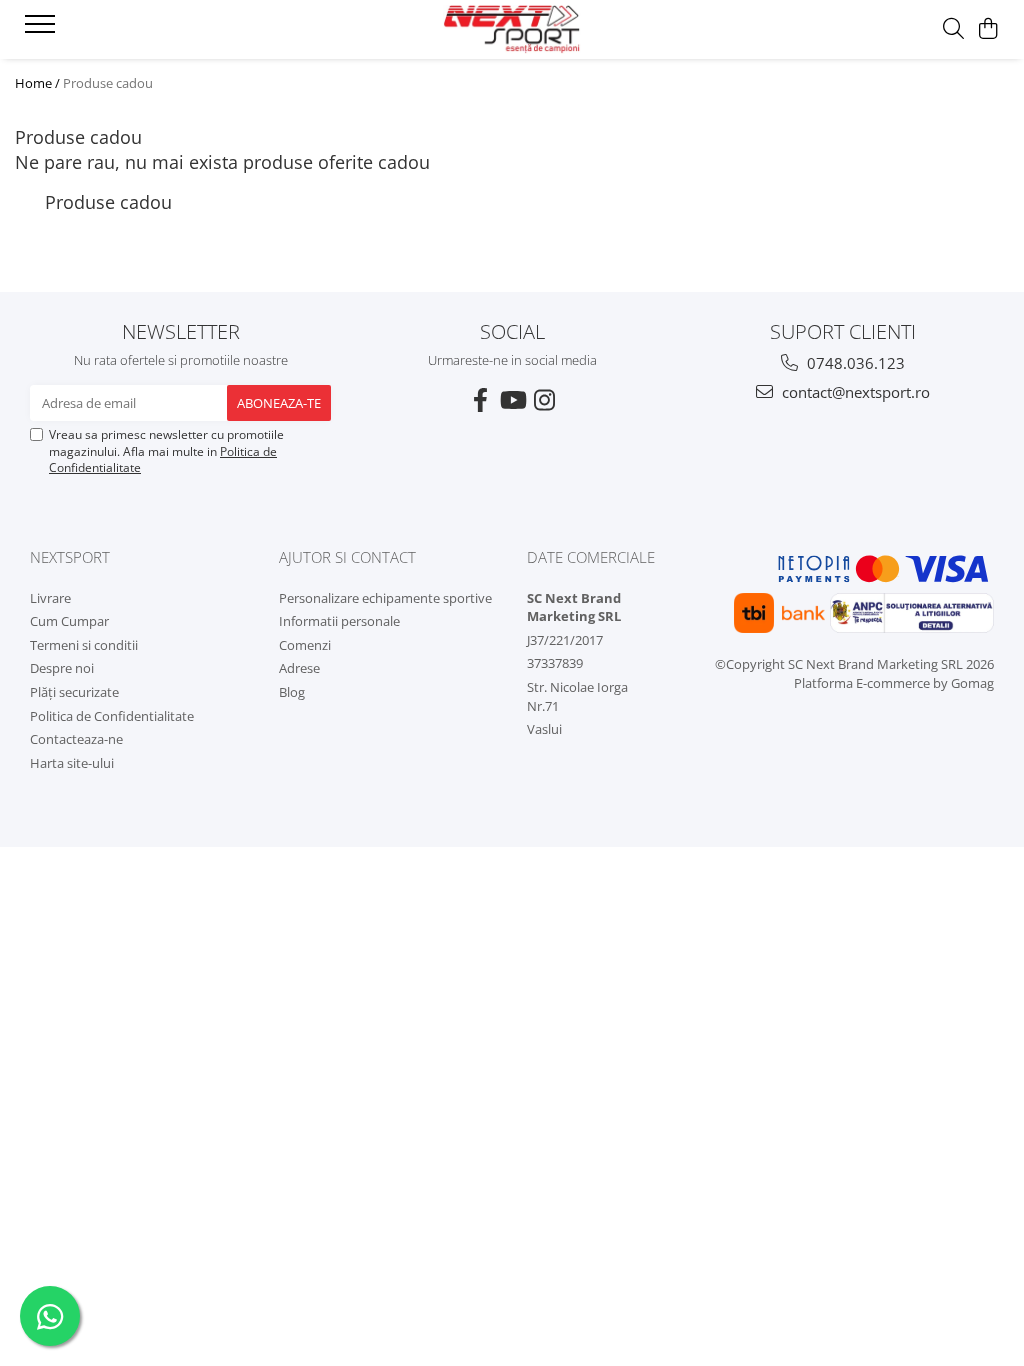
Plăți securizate (74, 692)
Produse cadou (108, 83)
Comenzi (305, 645)
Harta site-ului (72, 763)
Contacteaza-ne (76, 739)
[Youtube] (512, 400)
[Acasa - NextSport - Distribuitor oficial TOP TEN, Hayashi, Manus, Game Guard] (511, 29)
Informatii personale (339, 621)
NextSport (70, 557)
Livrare (50, 598)
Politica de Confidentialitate (112, 716)
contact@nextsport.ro (854, 392)
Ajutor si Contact (347, 557)
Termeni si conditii (84, 645)
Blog (292, 692)
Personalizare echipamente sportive (385, 598)
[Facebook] (480, 400)
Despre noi (62, 668)
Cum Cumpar (69, 621)
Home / (37, 83)
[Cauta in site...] (953, 29)
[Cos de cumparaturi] (988, 29)
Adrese (299, 668)
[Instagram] (544, 400)
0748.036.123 (854, 363)
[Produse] (42, 30)
